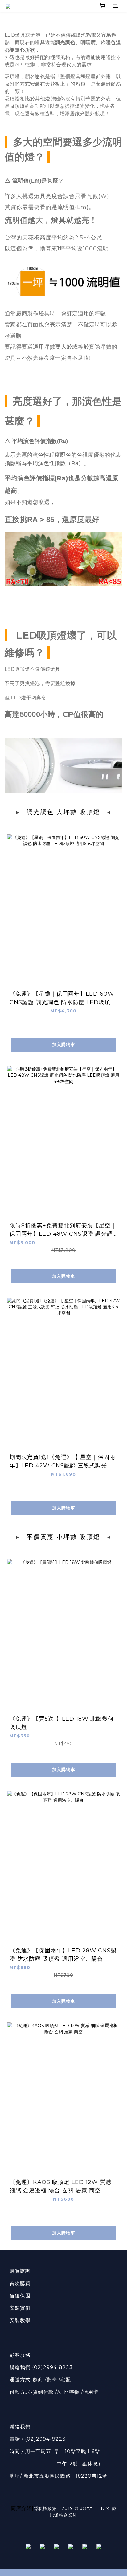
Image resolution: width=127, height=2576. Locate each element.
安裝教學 (20, 2320)
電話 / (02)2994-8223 (38, 2439)
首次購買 (20, 2283)
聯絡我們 (20, 2427)
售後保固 (20, 2296)
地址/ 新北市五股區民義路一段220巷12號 (59, 2476)
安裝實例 (20, 2308)
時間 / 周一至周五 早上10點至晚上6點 (55, 2451)
